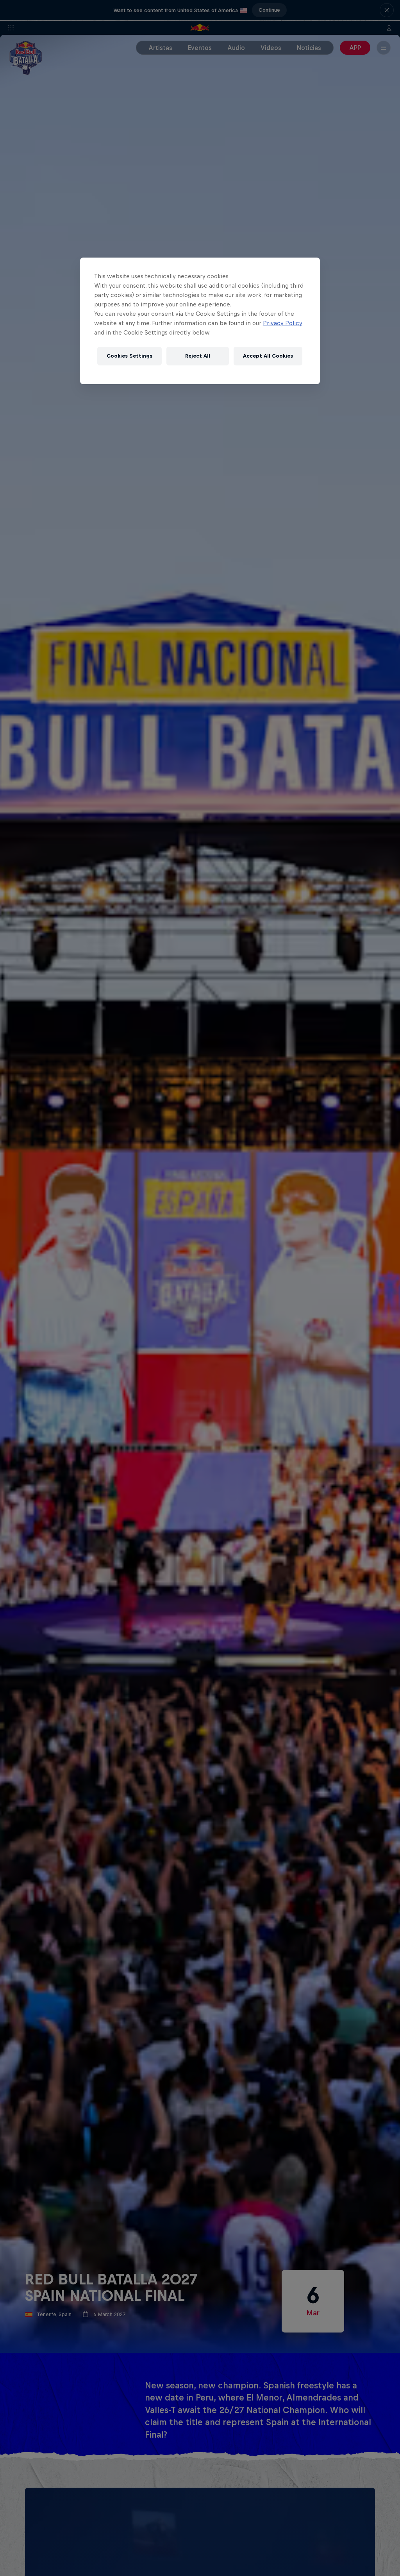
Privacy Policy (283, 323)
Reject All (198, 356)
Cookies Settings (129, 356)
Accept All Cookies (268, 356)
